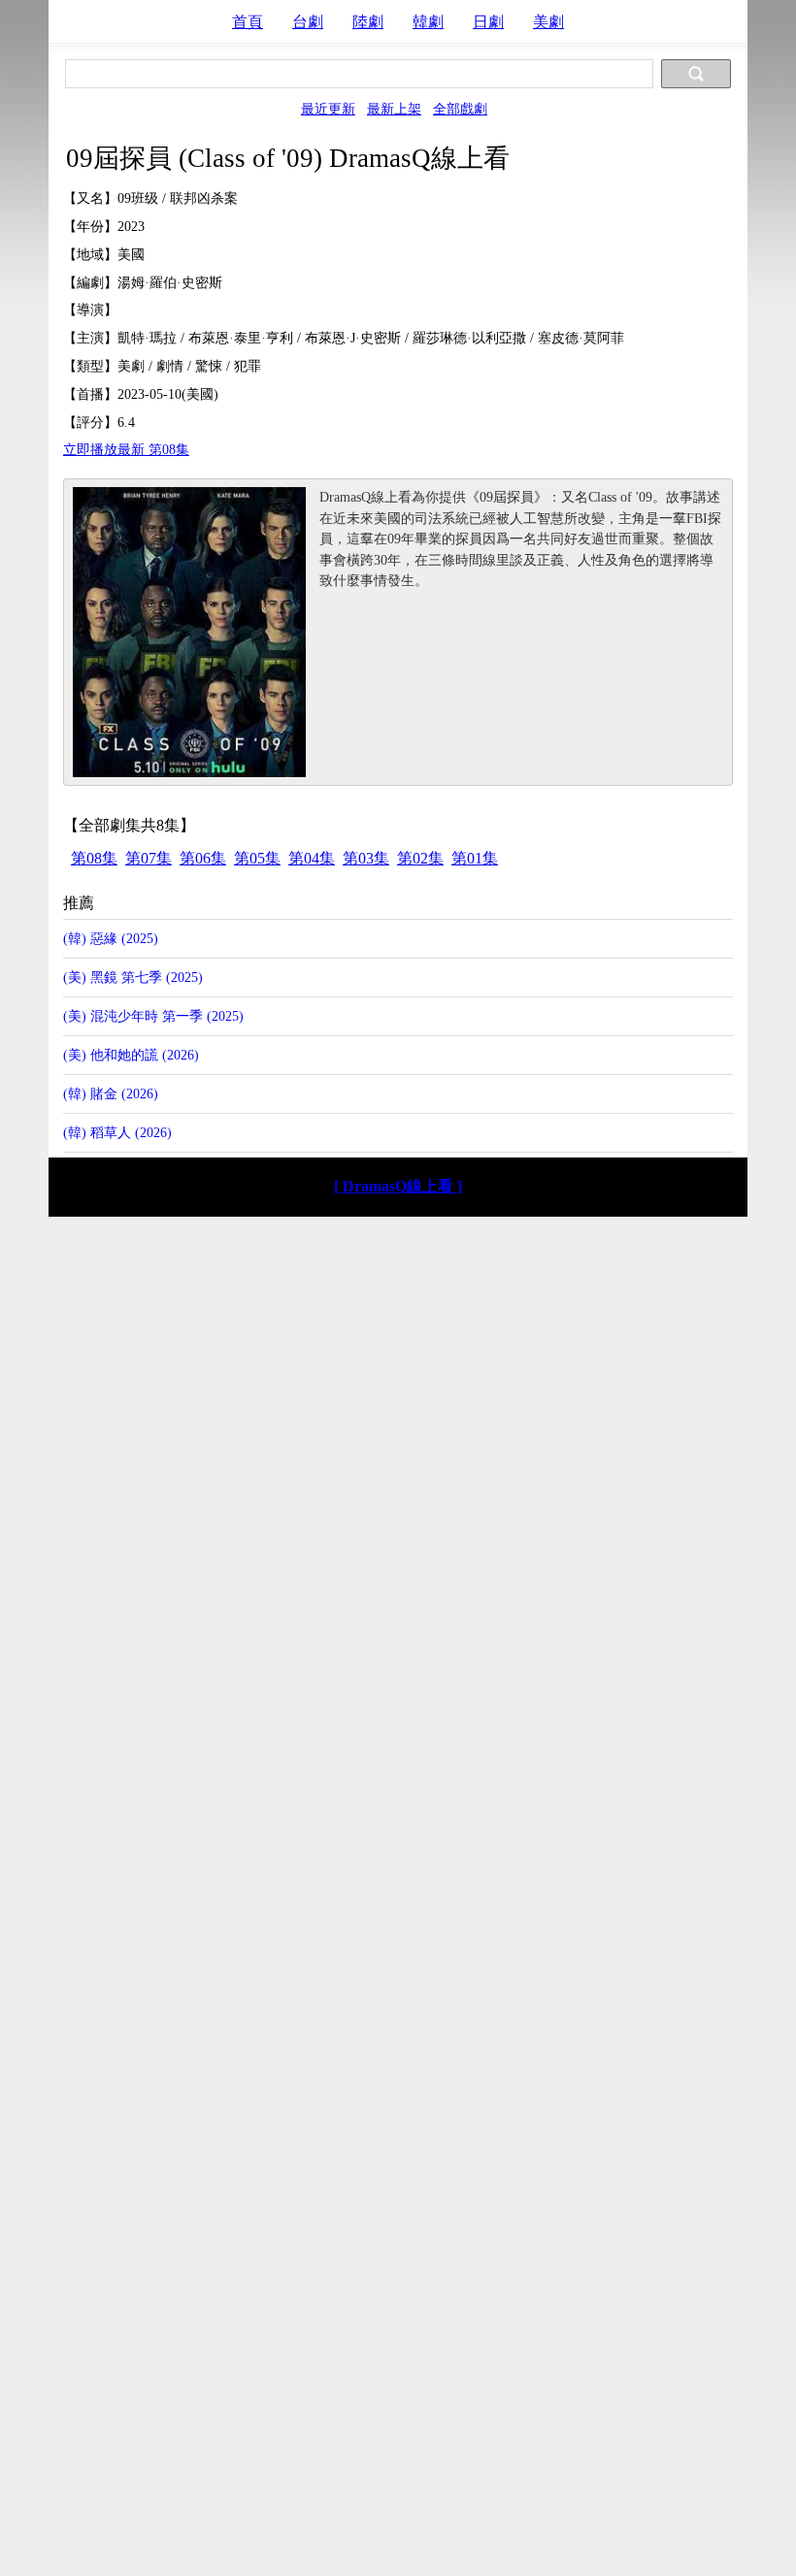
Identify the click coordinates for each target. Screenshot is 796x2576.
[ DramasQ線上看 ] (398, 1186)
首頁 (248, 22)
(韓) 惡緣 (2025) (111, 938)
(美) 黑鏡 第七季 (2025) (133, 977)
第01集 (475, 858)
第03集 (366, 858)
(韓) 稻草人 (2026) (117, 1132)
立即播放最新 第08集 (126, 449)
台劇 (308, 22)
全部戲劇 (460, 109)
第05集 (257, 858)
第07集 (149, 858)
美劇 (548, 22)
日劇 (488, 22)
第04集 (312, 858)
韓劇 (428, 22)
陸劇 (368, 22)
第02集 (420, 858)
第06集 (203, 858)
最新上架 (394, 109)
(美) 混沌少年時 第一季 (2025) (153, 1016)
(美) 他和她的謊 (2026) (131, 1055)
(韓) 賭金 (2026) (111, 1093)
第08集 (94, 858)
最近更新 (328, 109)
